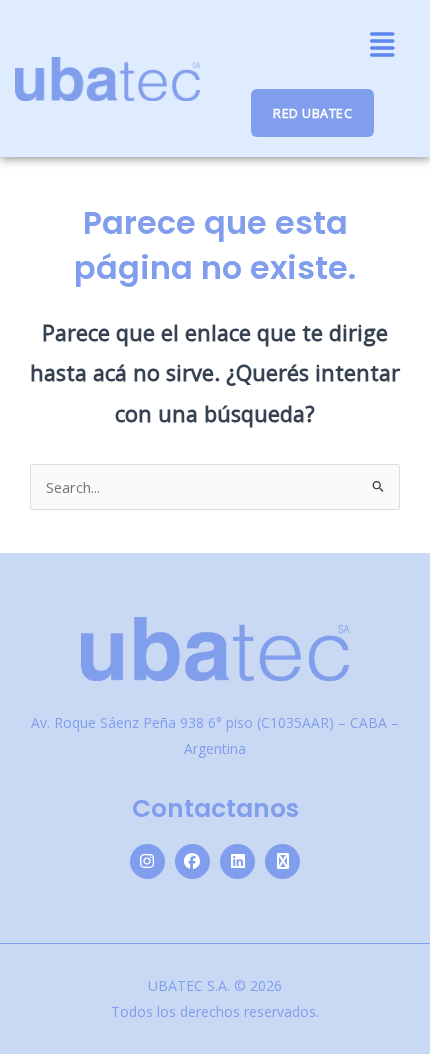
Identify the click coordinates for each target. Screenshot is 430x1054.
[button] (382, 44)
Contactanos (215, 808)
